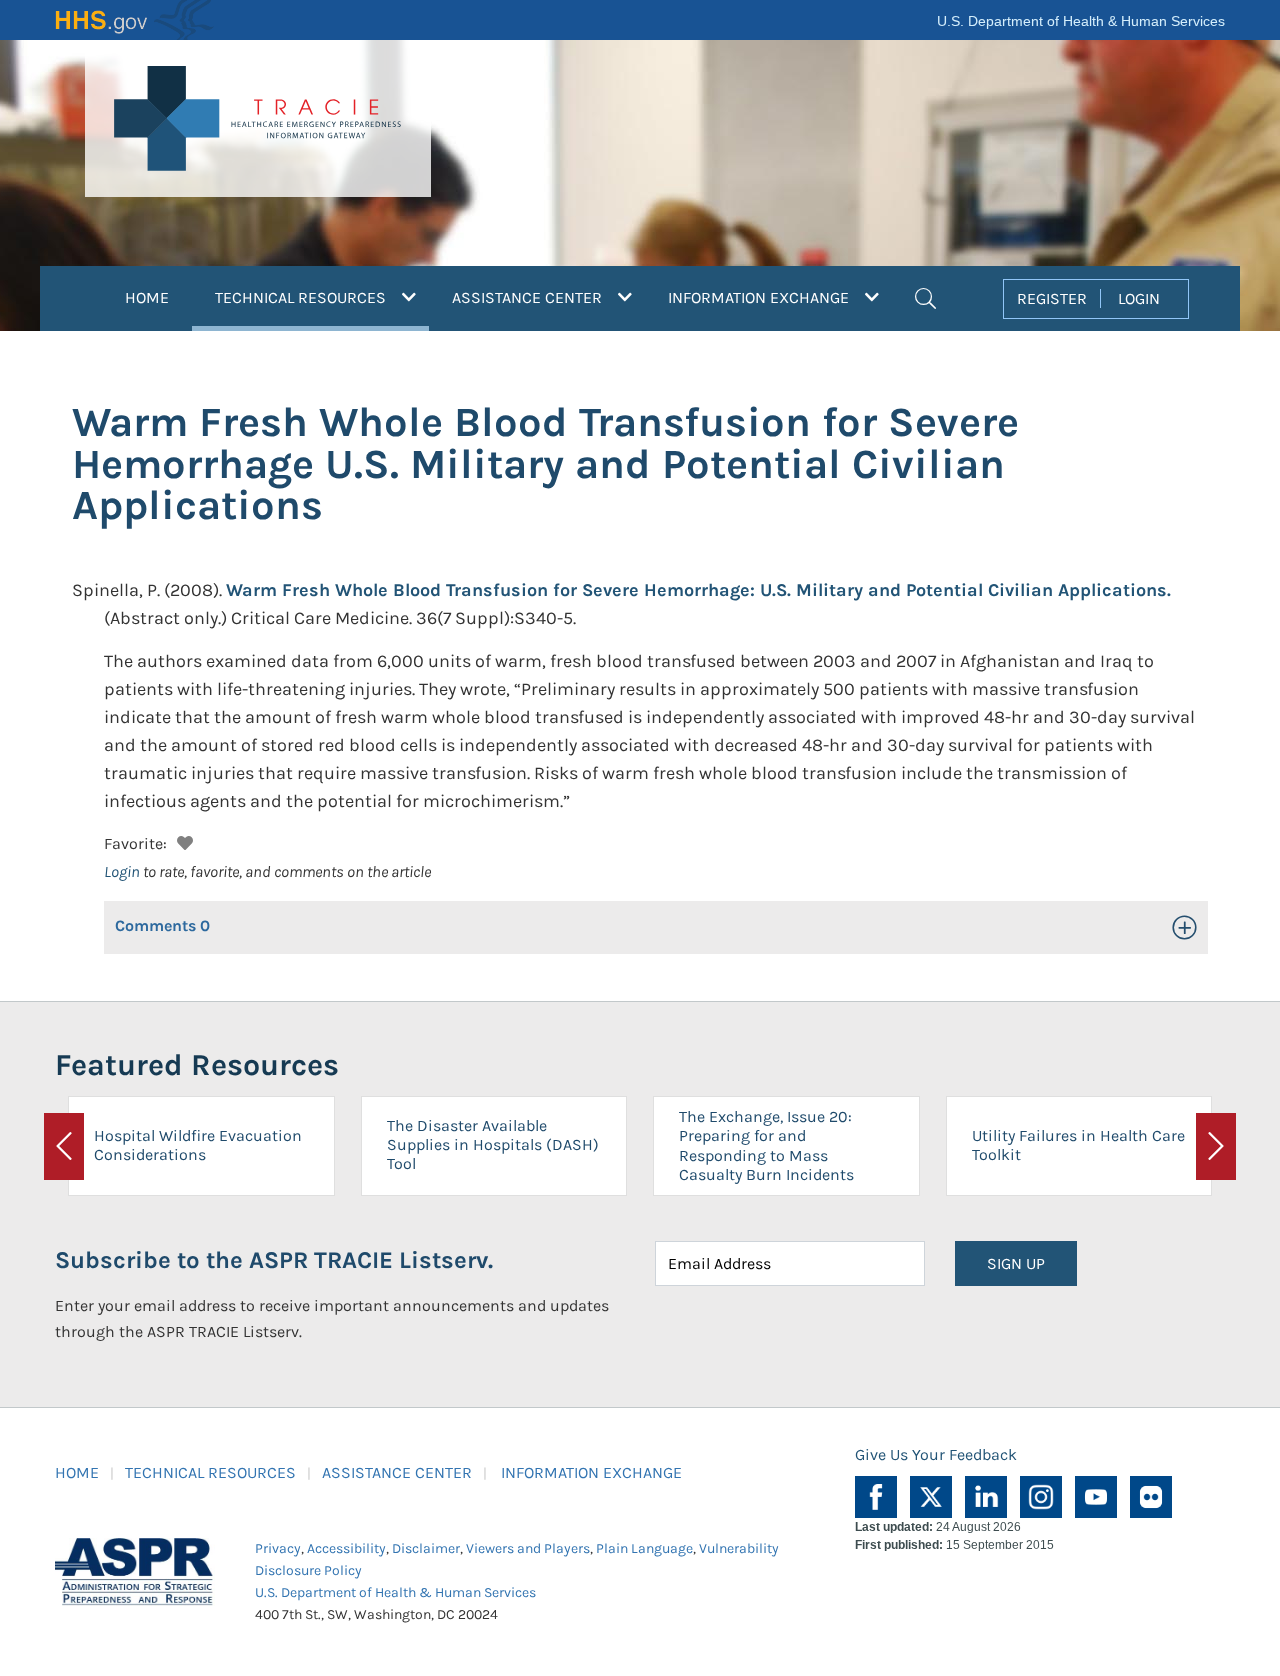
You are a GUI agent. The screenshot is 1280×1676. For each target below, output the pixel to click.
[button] (925, 296)
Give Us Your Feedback (936, 1454)
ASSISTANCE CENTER (397, 1472)
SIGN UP (1016, 1263)
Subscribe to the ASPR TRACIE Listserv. (274, 1260)
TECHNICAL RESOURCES (210, 1472)
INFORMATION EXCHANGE (591, 1472)
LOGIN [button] (1139, 298)
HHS (135, 20)
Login (122, 871)
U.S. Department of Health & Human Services (1081, 21)
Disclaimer (426, 1548)
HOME (147, 297)
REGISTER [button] (1052, 298)
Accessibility (346, 1548)
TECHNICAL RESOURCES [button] (322, 297)
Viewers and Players (528, 1548)
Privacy (278, 1548)
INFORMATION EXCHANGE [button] (760, 297)
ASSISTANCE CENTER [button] (529, 297)
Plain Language (644, 1548)
